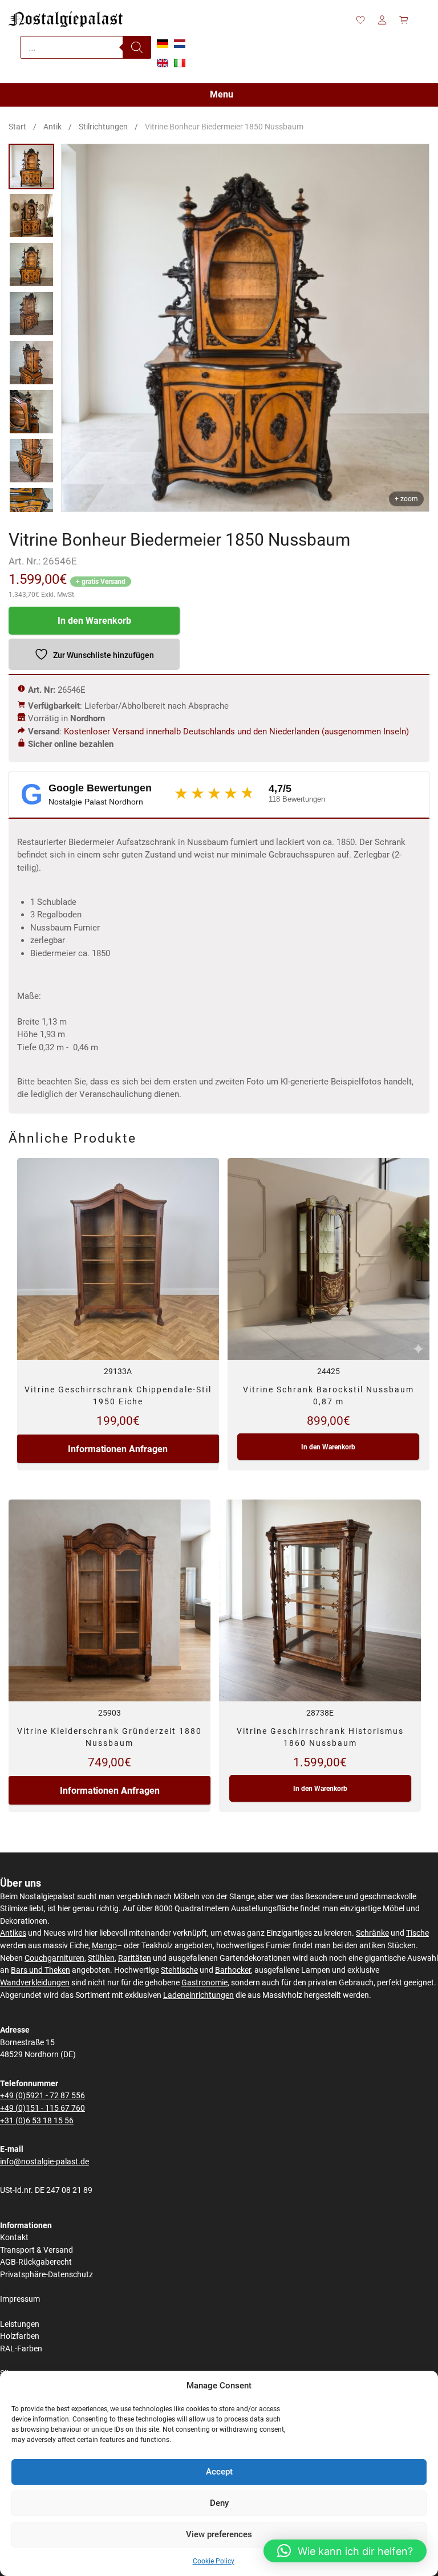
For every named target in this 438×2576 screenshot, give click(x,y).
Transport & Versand (36, 2250)
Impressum (20, 2299)
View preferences (219, 2534)
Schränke (372, 1933)
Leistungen (20, 2324)
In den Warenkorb (94, 621)
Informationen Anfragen (118, 1449)
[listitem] (31, 166)
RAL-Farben (21, 2349)
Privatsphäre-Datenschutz (46, 2275)
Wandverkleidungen (35, 1983)
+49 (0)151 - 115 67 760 (42, 2108)
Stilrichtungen (103, 127)
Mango (104, 1946)
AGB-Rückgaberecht (36, 2262)
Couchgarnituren (54, 1958)
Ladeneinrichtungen (198, 1995)
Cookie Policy (214, 2561)
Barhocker (233, 1970)
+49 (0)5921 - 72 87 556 (42, 2096)
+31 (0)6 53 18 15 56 (37, 2121)
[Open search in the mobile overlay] (86, 47)
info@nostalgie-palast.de (44, 2162)
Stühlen (101, 1958)
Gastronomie (204, 1983)
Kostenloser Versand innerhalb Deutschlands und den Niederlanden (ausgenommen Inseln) (236, 732)
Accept (219, 2472)
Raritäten (135, 1958)
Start (17, 127)
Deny (219, 2503)
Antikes (13, 1933)
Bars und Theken (40, 1970)
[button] (345, 2551)
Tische (417, 1933)
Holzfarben (20, 2336)
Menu (222, 94)
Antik (52, 127)
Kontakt (14, 2238)
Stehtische (179, 1970)
